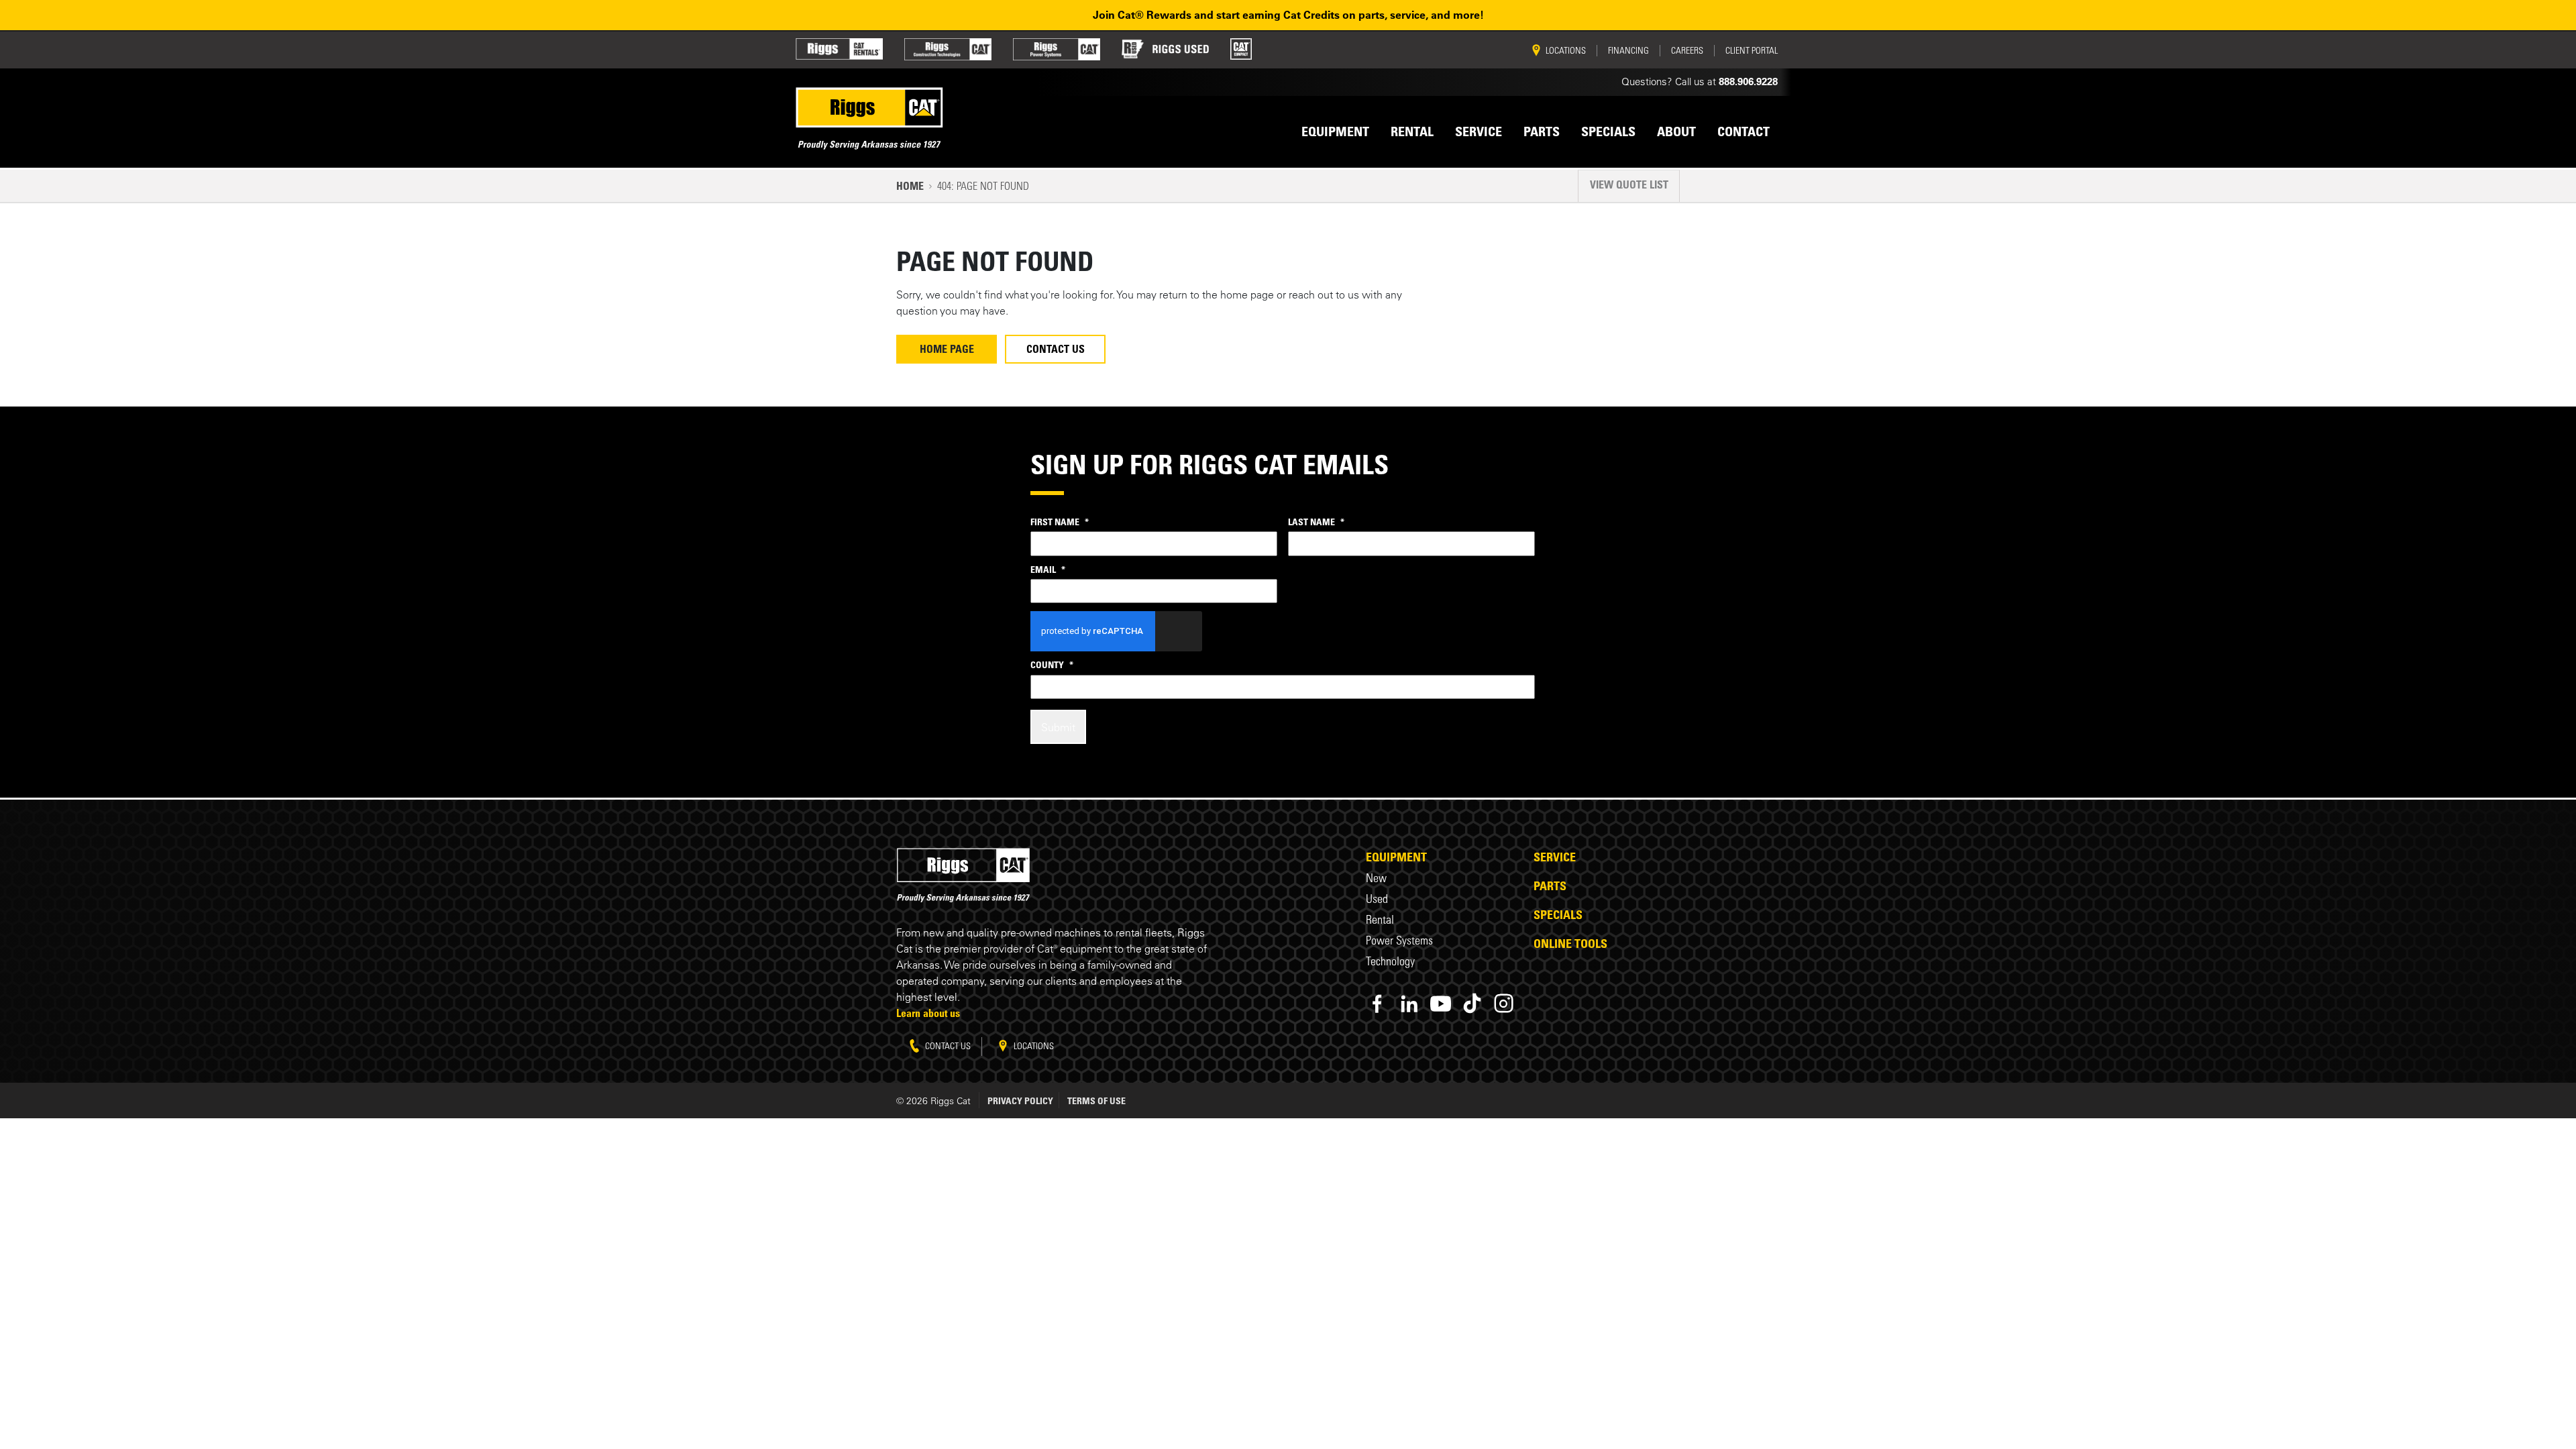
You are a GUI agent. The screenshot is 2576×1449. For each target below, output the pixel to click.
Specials (1558, 914)
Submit (1058, 727)
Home (910, 186)
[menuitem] (839, 49)
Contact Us (1056, 349)
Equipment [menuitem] (1335, 131)
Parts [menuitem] (1542, 131)
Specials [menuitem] (1608, 131)
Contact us (947, 1045)
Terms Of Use (1096, 1101)
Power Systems (1399, 940)
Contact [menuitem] (1743, 131)
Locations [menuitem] (1566, 50)
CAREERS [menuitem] (1687, 50)
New (1376, 878)
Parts (1550, 885)
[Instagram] (1504, 1003)
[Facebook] (1378, 1003)
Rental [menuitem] (1412, 131)
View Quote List (1629, 184)
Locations (1033, 1045)
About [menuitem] (1676, 131)
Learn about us (928, 1013)
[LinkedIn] (1409, 1003)
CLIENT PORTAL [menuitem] (1752, 50)
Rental (1380, 919)
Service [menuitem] (1479, 131)
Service (1555, 857)
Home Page (947, 349)
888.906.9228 (1748, 82)
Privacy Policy (1020, 1101)
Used (1377, 899)
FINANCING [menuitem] (1628, 50)
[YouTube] (1441, 1003)
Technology (1390, 961)
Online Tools (1570, 943)
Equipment (1396, 857)
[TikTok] (1472, 1003)
